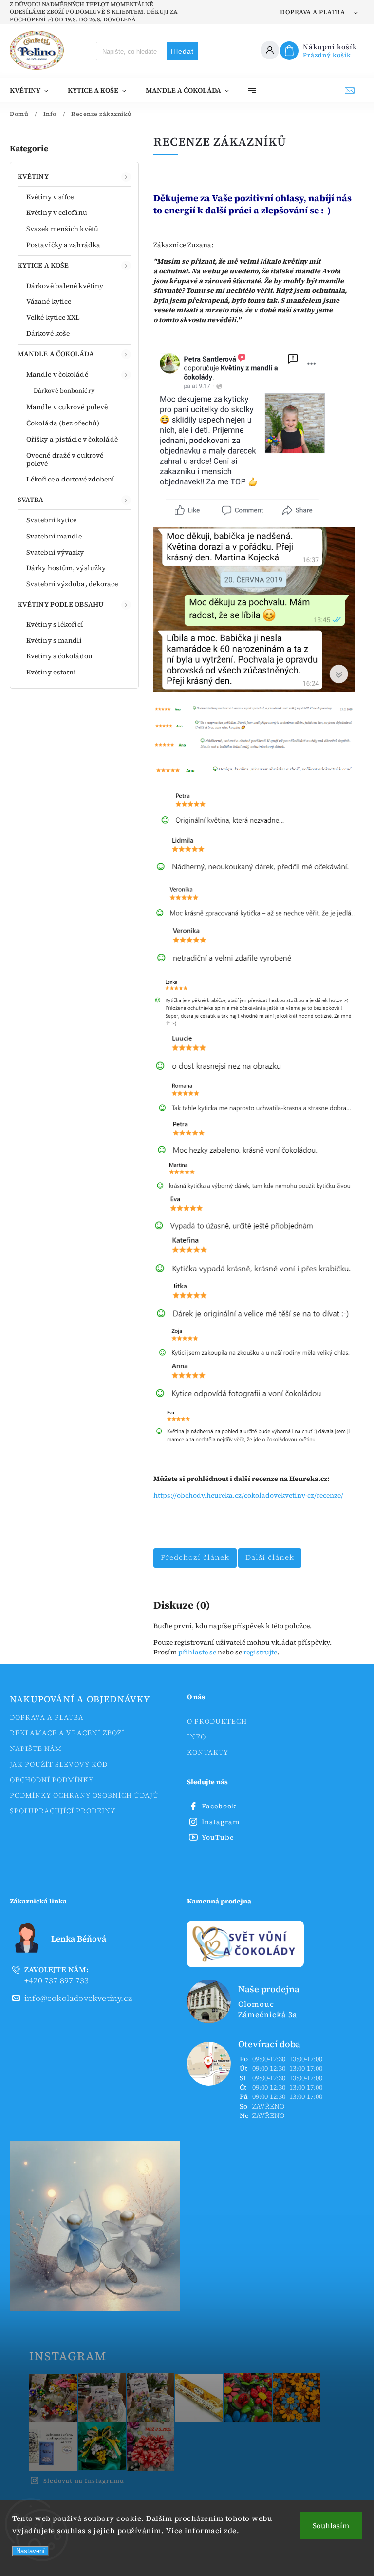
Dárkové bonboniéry (64, 391)
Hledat (182, 51)
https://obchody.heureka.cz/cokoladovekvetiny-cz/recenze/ (248, 1495)
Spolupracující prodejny (63, 1811)
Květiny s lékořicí (55, 624)
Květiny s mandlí (54, 640)
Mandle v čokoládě (57, 374)
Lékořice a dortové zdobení (71, 479)
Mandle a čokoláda (56, 354)
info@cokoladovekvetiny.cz (78, 1998)
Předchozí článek (195, 1557)
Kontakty (208, 1752)
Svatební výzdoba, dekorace (72, 584)
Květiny (33, 176)
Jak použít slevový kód (59, 1764)
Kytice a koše (43, 265)
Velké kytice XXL (53, 317)
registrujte (260, 1652)
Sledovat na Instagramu (84, 2481)
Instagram (221, 1822)
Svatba (31, 500)
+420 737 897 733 (56, 1975)
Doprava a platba (312, 12)
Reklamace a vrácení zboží (67, 1733)
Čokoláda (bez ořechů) (63, 423)
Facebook (219, 1806)
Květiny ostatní (51, 672)
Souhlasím (331, 2526)
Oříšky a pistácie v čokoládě (72, 439)
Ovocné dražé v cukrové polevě (65, 459)
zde (230, 2530)
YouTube (218, 1837)
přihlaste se (197, 1652)
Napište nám (36, 1749)
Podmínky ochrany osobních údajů (84, 1795)
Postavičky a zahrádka (63, 245)
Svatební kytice (52, 520)
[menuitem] (34, 90)
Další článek (270, 1557)
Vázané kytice (49, 301)
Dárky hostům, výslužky (66, 568)
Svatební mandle (54, 536)
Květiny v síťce (50, 197)
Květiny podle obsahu (61, 604)
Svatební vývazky (55, 552)
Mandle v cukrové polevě (67, 407)
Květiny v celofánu (57, 212)
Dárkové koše (48, 333)
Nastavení (30, 2551)
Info (196, 1737)
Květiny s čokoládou (59, 656)
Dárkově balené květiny (65, 286)
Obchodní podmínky (52, 1780)
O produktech (217, 1721)
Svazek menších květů (62, 229)
